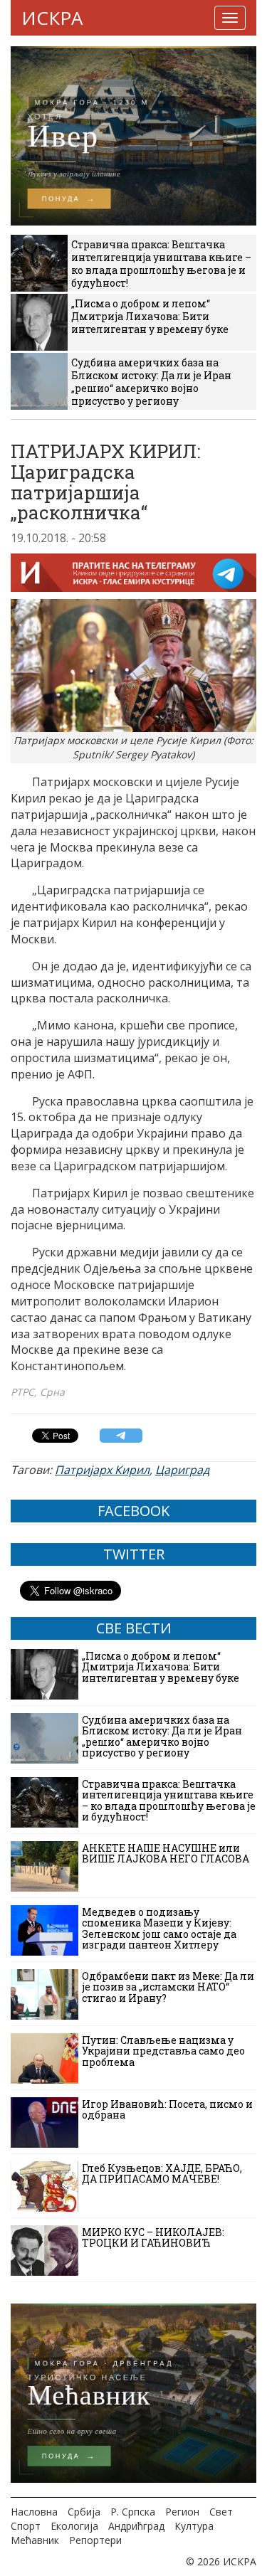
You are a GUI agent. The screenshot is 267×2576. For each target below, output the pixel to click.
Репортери (95, 2540)
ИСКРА (52, 18)
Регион (182, 2512)
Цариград (182, 1470)
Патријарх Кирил (102, 1470)
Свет (221, 2512)
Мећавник (35, 2540)
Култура (194, 2526)
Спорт (26, 2526)
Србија (84, 2512)
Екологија (74, 2526)
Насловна (34, 2512)
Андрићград (136, 2526)
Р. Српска (133, 2512)
